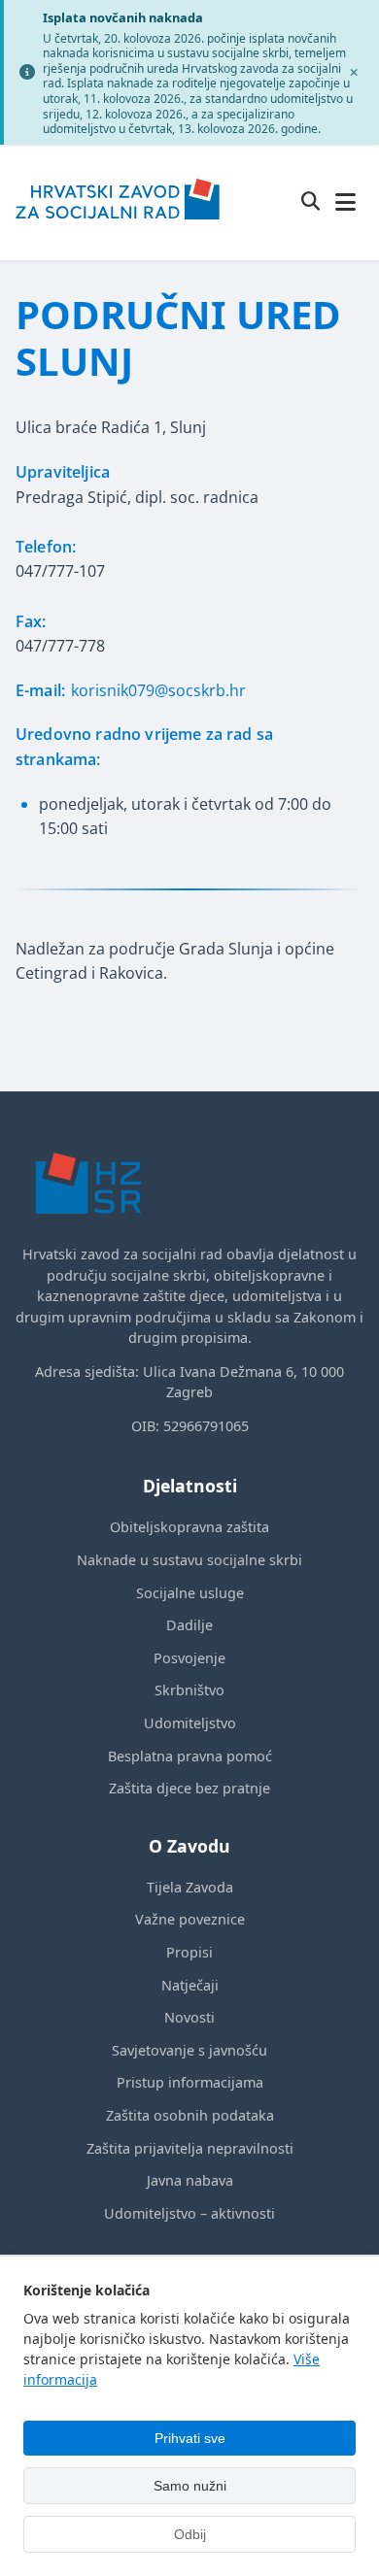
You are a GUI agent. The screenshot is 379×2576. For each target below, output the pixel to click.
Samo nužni (190, 2486)
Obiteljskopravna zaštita (189, 1527)
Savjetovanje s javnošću (189, 2050)
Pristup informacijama (190, 2082)
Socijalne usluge (190, 1593)
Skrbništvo (189, 1690)
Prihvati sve (190, 2438)
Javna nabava (190, 2180)
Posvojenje (189, 1658)
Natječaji (190, 1985)
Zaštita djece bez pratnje (189, 1788)
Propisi (189, 1952)
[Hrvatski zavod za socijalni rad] (118, 232)
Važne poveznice (190, 1919)
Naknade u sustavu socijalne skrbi (189, 1560)
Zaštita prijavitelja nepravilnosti (190, 2148)
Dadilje (189, 1625)
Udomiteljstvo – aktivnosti (189, 2213)
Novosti (189, 2017)
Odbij (190, 2534)
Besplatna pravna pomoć (190, 1756)
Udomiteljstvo (190, 1723)
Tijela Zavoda (190, 1887)
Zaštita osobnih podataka (190, 2115)
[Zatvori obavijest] (354, 72)
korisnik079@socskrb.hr (158, 690)
